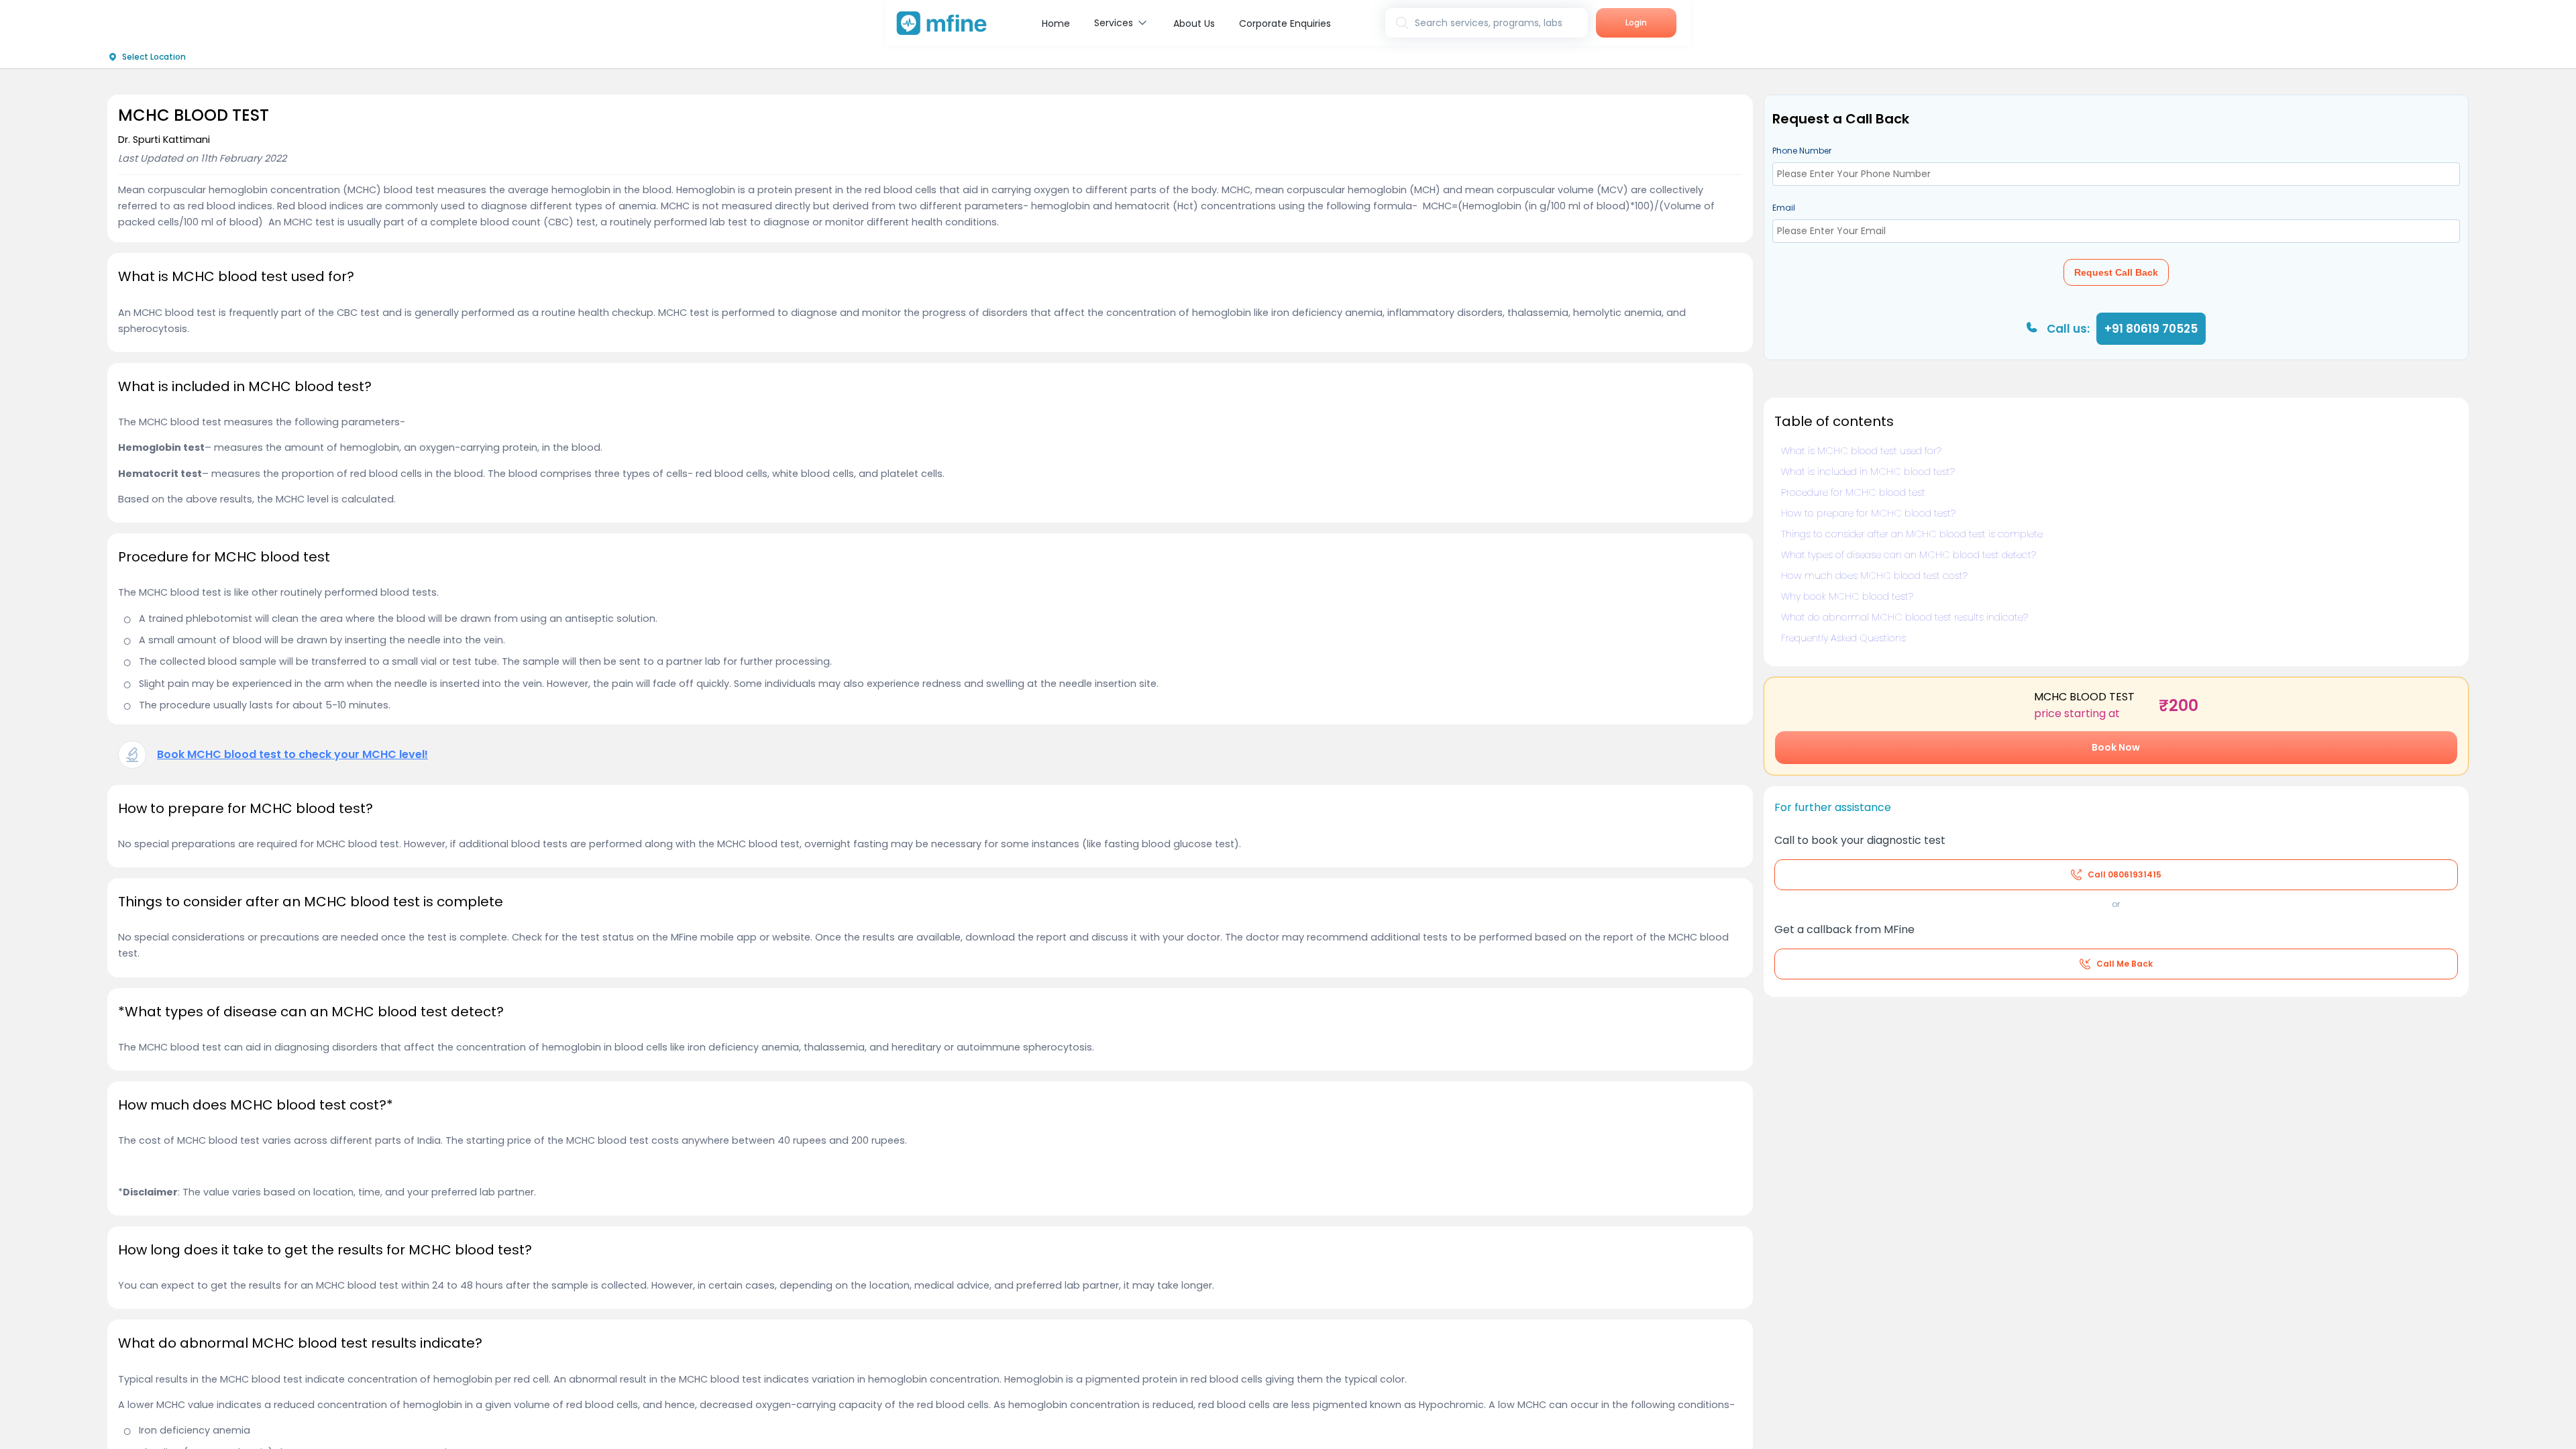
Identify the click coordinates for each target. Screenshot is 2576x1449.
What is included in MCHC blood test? (1868, 472)
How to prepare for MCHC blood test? (1868, 513)
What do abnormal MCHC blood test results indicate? (1904, 617)
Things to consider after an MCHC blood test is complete (1912, 534)
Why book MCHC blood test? (1847, 596)
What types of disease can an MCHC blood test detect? (1909, 555)
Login (1636, 22)
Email (1784, 208)
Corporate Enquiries (1285, 23)
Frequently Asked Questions (1843, 638)
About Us (1194, 23)
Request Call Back (2116, 272)
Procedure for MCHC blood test (1853, 492)
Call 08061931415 (2125, 874)
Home (1056, 23)
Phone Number (1802, 151)
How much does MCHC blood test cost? (1874, 576)
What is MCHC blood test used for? (1861, 451)
